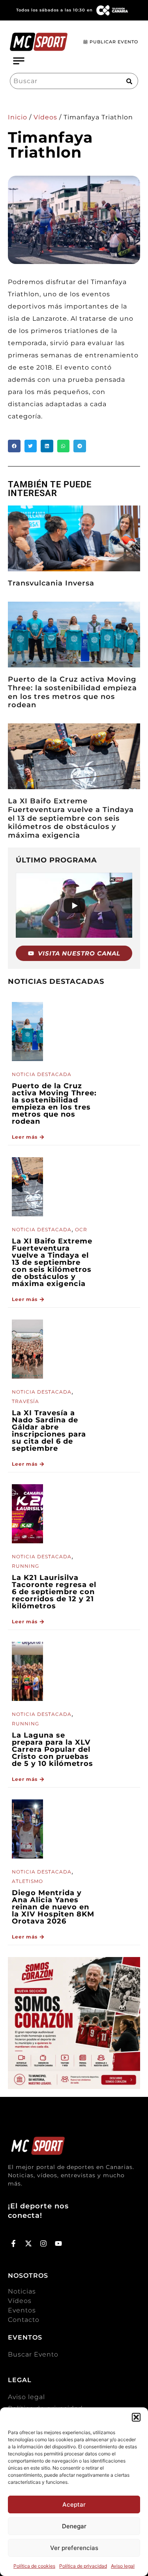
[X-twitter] (29, 2244)
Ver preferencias (74, 2548)
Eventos (22, 2310)
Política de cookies (34, 2566)
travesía (25, 1401)
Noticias (22, 2291)
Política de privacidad (83, 2566)
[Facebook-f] (14, 2244)
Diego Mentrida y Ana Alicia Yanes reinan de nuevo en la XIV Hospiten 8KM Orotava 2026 (53, 1907)
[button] (136, 2417)
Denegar (74, 2526)
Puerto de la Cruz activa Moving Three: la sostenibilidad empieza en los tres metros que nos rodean (72, 692)
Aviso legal (123, 2566)
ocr (81, 1229)
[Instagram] (44, 2244)
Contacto (24, 2320)
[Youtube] (58, 2244)
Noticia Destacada (42, 1074)
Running (25, 1566)
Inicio (18, 117)
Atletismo (27, 1881)
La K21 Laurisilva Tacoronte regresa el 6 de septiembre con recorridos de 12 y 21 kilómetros (54, 1592)
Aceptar (74, 2504)
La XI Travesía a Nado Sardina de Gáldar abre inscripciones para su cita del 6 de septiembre (49, 1431)
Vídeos (45, 117)
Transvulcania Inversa (51, 583)
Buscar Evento (33, 2354)
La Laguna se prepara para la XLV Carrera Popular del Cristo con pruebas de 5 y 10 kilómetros (52, 1749)
